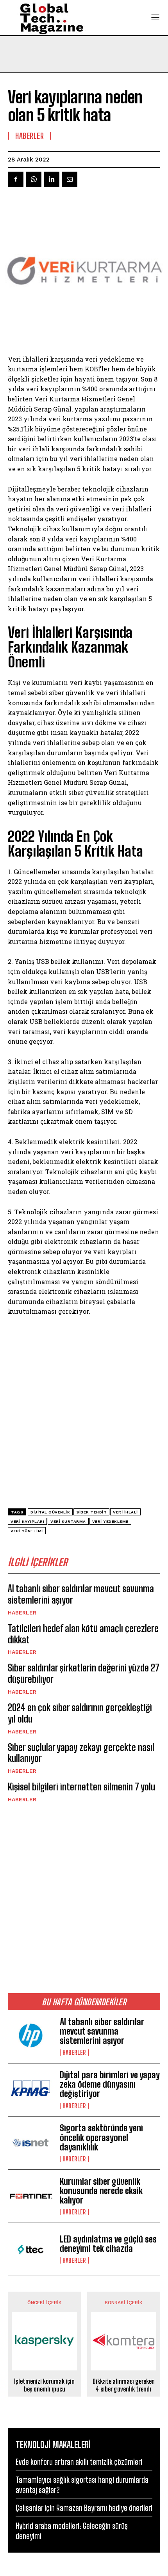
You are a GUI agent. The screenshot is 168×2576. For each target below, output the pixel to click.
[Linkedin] (52, 179)
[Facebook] (16, 179)
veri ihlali (125, 1512)
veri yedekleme (110, 1521)
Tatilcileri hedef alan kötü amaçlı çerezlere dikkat (83, 1634)
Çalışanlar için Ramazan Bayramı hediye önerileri (84, 2508)
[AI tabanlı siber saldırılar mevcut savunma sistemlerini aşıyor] (31, 2036)
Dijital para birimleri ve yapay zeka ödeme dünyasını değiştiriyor (110, 2084)
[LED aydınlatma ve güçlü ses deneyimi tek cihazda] (31, 2249)
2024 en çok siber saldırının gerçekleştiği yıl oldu (80, 1713)
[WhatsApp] (34, 179)
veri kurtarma (68, 1521)
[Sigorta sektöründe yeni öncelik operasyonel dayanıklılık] (31, 2143)
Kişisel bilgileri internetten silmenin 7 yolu (81, 1787)
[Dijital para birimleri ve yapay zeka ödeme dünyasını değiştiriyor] (31, 2090)
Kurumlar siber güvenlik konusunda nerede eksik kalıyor (101, 2191)
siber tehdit (91, 1512)
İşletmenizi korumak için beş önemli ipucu (44, 2385)
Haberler (22, 1613)
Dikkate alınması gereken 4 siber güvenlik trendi (124, 2385)
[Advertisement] (84, 1898)
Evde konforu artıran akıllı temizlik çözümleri (79, 2462)
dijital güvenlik (50, 1512)
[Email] (70, 179)
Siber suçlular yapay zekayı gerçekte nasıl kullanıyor (81, 1753)
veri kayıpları (27, 1521)
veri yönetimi (27, 1531)
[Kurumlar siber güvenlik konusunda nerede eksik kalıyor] (31, 2196)
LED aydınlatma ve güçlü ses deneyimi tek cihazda (108, 2244)
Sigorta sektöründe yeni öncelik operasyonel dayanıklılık (101, 2137)
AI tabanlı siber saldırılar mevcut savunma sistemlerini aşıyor (102, 2031)
